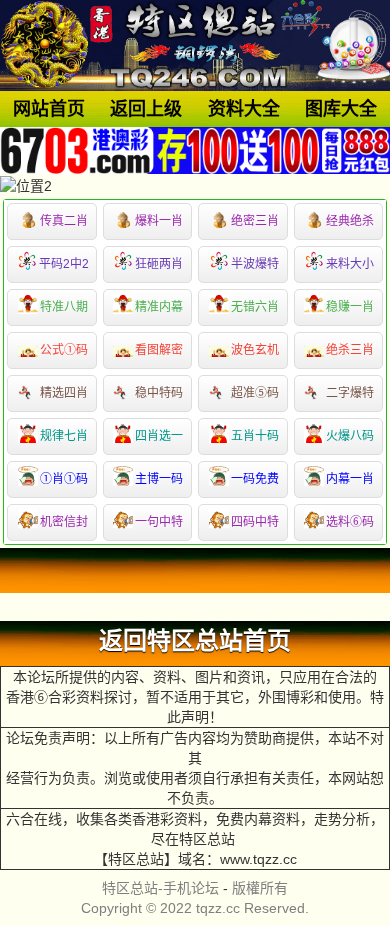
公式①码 (64, 350)
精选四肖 (64, 393)
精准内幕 (159, 307)
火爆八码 (350, 436)
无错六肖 (255, 307)
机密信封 (64, 522)
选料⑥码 (350, 522)
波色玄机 (255, 350)
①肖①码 (64, 479)
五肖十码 (255, 436)
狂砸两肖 (159, 264)
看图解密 (159, 350)
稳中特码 (159, 393)
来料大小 (350, 264)
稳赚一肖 (350, 307)
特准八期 (64, 307)
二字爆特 (350, 393)
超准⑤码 (255, 393)
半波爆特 (255, 264)
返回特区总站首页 (195, 641)
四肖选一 (159, 436)
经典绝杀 (350, 221)
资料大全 (244, 109)
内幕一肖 (350, 479)
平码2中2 (64, 264)
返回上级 (146, 109)
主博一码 (159, 479)
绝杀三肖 (350, 350)
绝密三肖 (255, 221)
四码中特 (255, 522)
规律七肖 (64, 436)
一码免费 (255, 479)
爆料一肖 (159, 221)
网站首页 (49, 109)
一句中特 (159, 522)
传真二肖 (64, 221)
